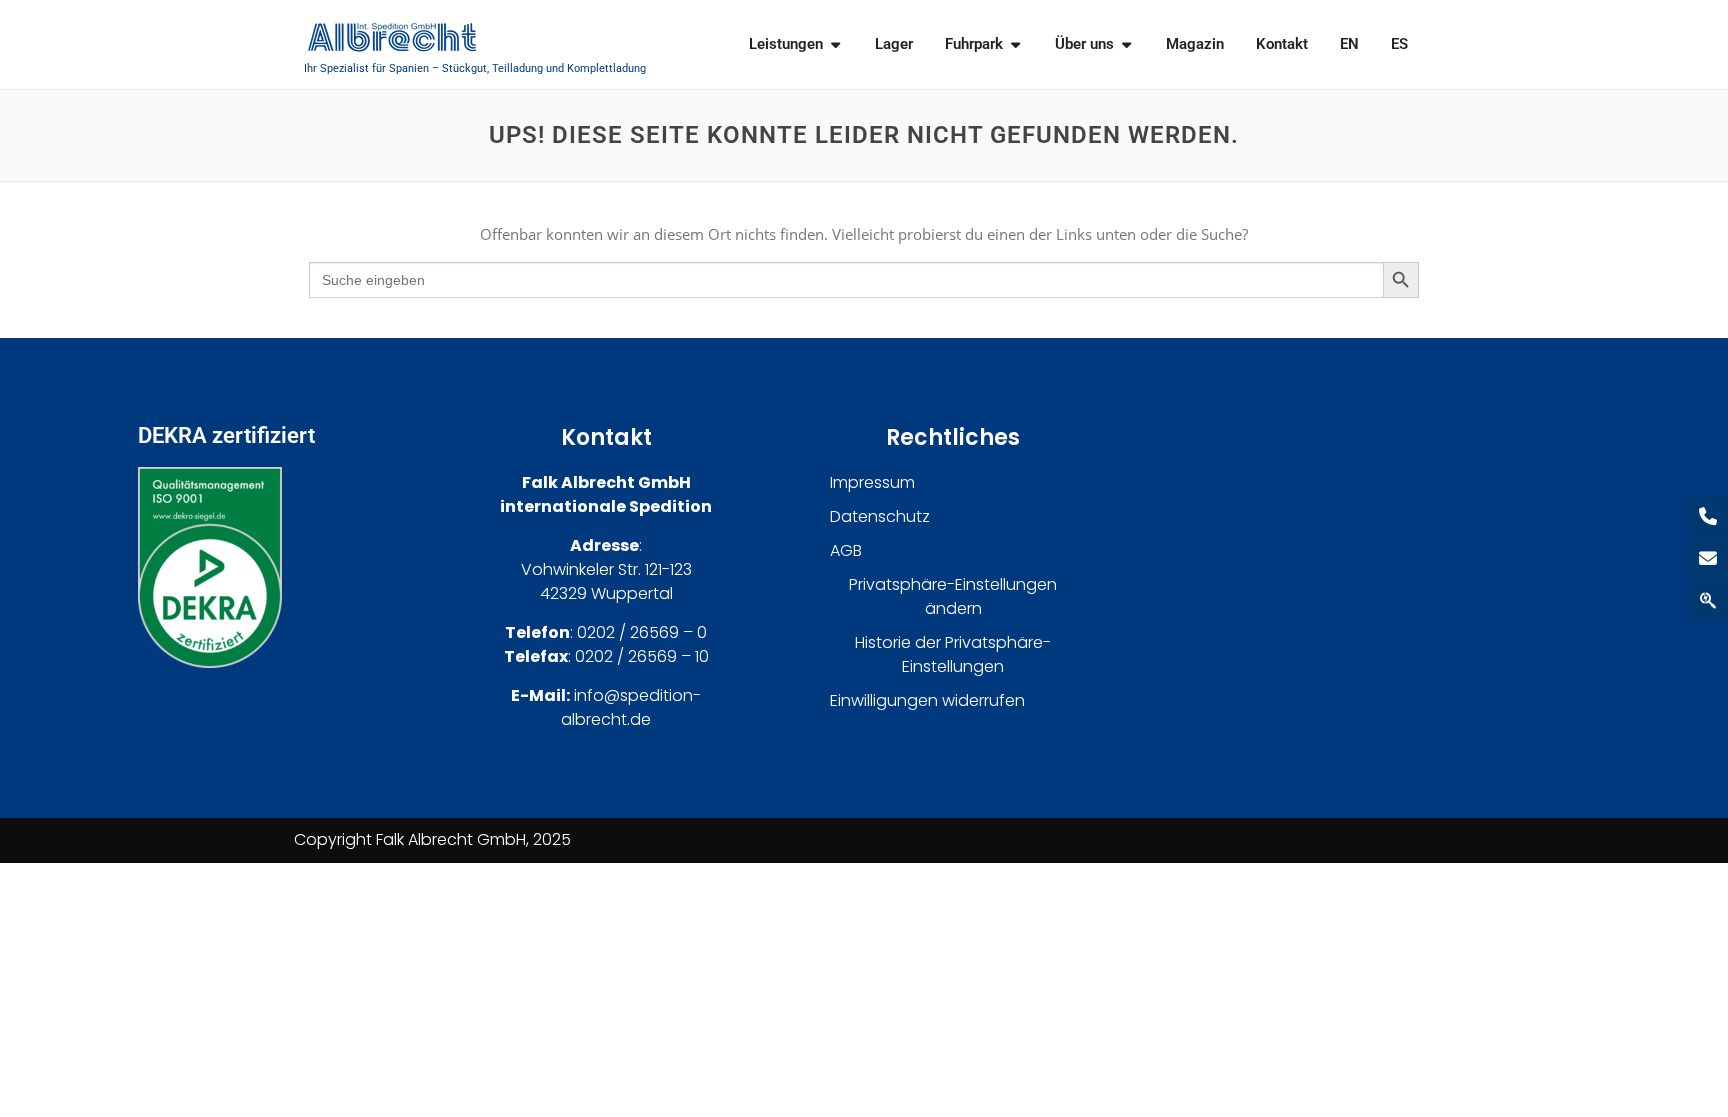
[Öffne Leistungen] (835, 44)
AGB (846, 550)
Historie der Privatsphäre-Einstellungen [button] (953, 654)
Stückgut (464, 68)
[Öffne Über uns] (1126, 44)
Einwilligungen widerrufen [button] (927, 700)
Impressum (872, 482)
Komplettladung (606, 68)
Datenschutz (880, 516)
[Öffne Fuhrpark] (1015, 44)
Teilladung (517, 68)
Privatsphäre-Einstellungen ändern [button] (953, 596)
